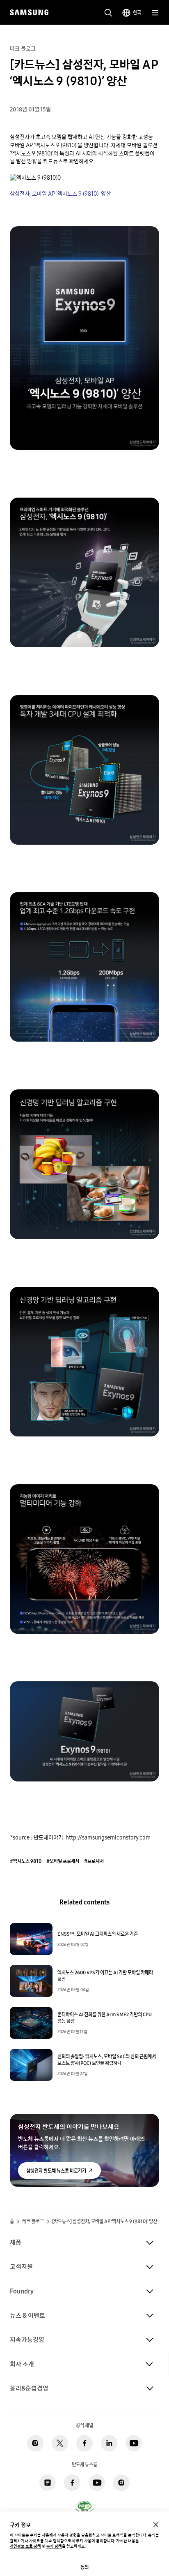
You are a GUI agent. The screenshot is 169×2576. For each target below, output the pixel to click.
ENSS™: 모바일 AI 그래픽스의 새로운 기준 (98, 1934)
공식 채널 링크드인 (109, 2443)
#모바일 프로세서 (63, 1861)
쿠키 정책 (54, 2546)
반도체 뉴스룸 (48, 2483)
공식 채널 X (60, 2443)
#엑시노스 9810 (26, 1861)
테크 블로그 (33, 2222)
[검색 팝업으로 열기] (108, 13)
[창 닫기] (156, 2525)
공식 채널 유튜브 (134, 2443)
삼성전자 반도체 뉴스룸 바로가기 (56, 2171)
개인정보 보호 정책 (25, 2546)
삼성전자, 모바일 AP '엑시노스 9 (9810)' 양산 (60, 194)
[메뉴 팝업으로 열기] (155, 13)
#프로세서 (94, 1861)
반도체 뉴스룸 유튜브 (97, 2483)
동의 (84, 2567)
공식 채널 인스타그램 (35, 2443)
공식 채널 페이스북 (84, 2443)
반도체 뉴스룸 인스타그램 (121, 2483)
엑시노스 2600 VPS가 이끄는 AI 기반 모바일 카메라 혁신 (105, 1976)
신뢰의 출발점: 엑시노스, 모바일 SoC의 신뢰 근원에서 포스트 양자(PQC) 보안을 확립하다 (107, 2060)
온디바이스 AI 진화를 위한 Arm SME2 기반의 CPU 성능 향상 (105, 2018)
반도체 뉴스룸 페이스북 (72, 2483)
